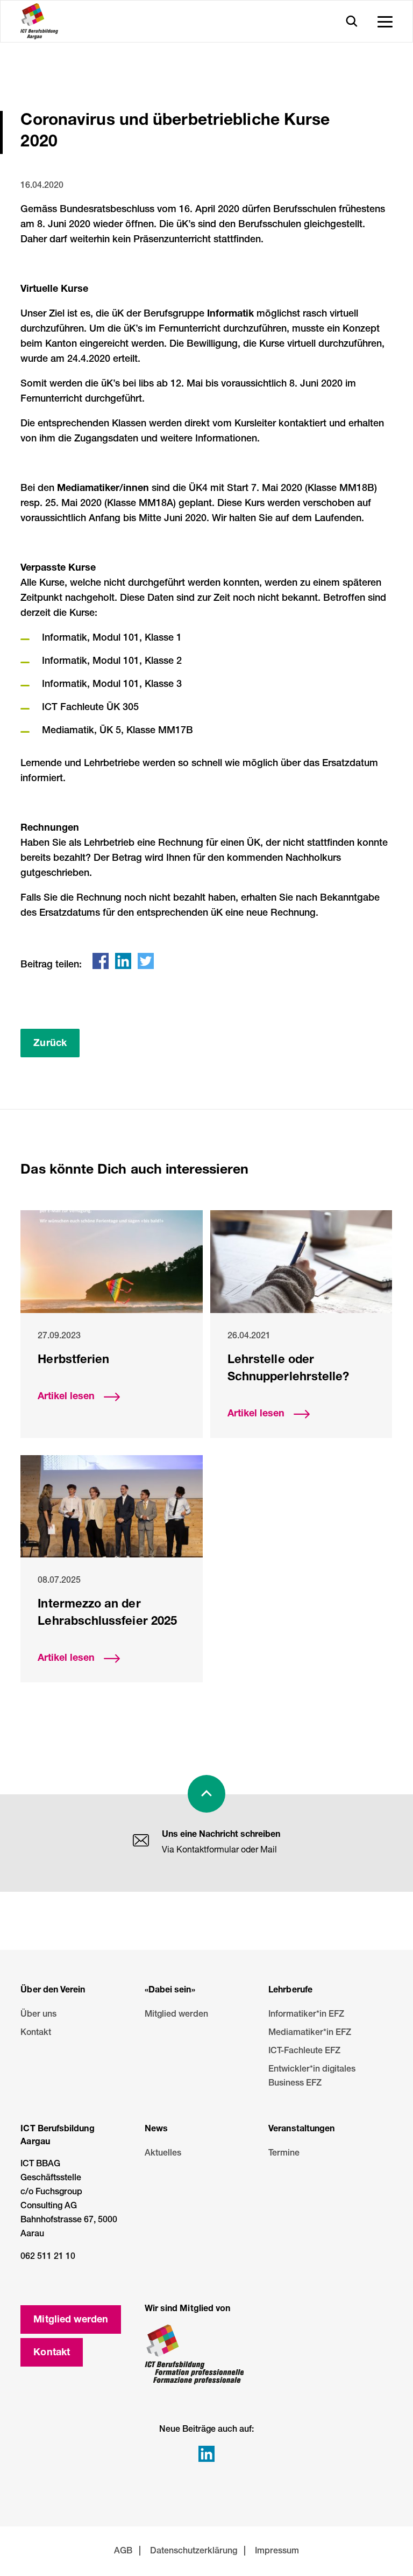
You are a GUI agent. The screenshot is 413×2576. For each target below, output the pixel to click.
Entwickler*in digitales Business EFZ (312, 2077)
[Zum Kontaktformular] (141, 1842)
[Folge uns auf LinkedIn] (206, 2454)
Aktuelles (159, 2154)
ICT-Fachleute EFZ (304, 2052)
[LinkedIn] (123, 961)
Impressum (277, 2552)
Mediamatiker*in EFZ (310, 2033)
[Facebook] (101, 961)
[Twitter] (146, 961)
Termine (281, 2154)
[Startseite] (39, 21)
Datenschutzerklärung (194, 2552)
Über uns (35, 2015)
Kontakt (35, 2033)
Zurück (50, 1044)
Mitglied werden (170, 2015)
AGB (123, 2552)
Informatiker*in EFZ (306, 2015)
